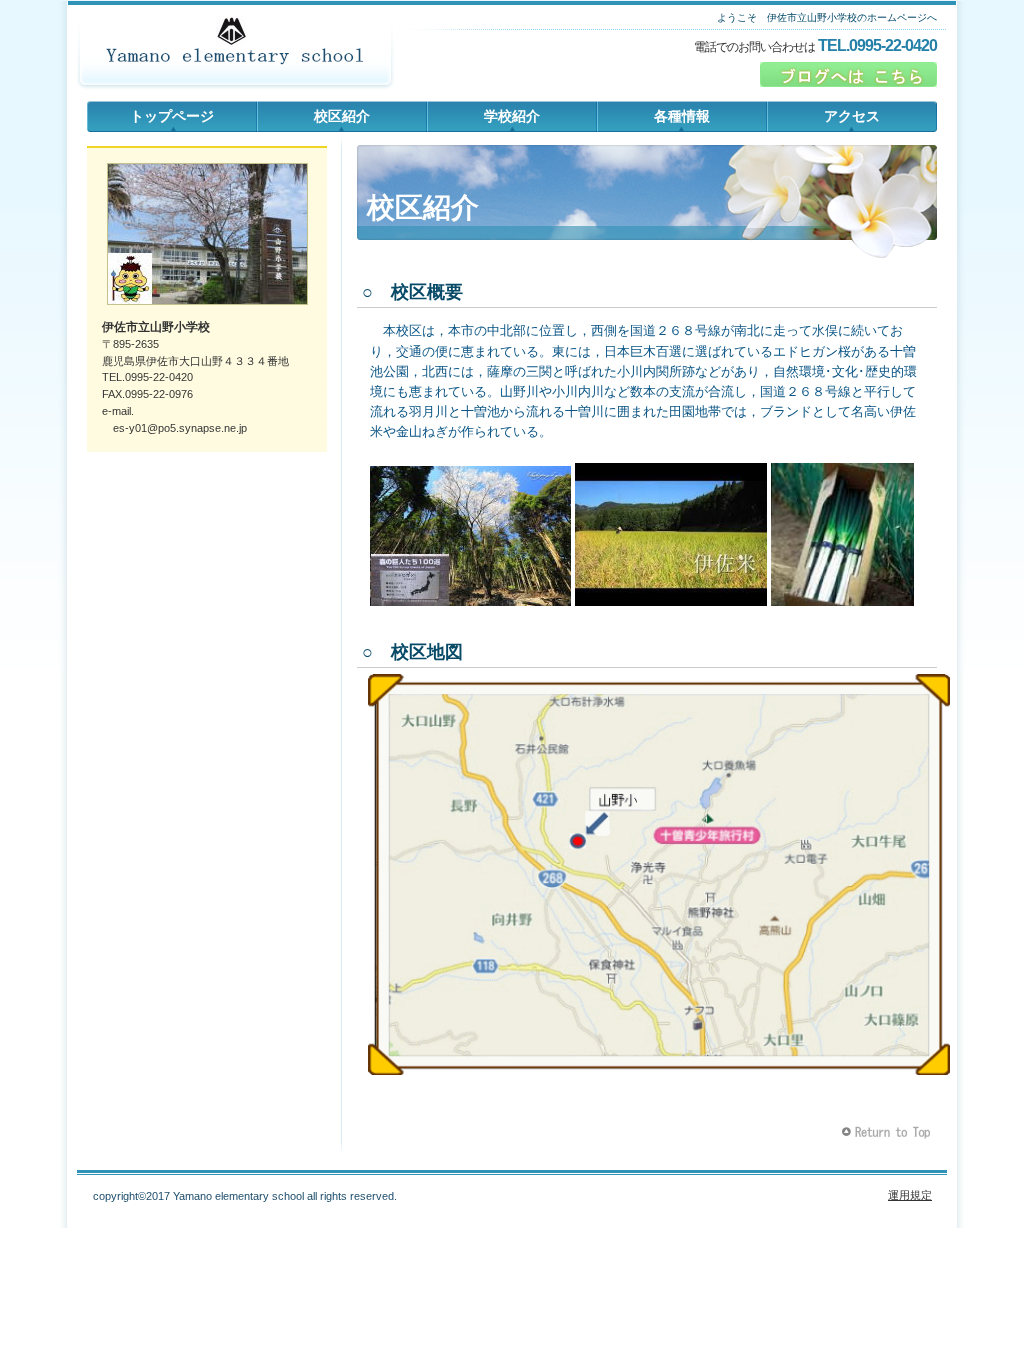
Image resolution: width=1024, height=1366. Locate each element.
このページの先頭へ (888, 1132)
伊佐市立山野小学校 (235, 55)
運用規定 (910, 1195)
